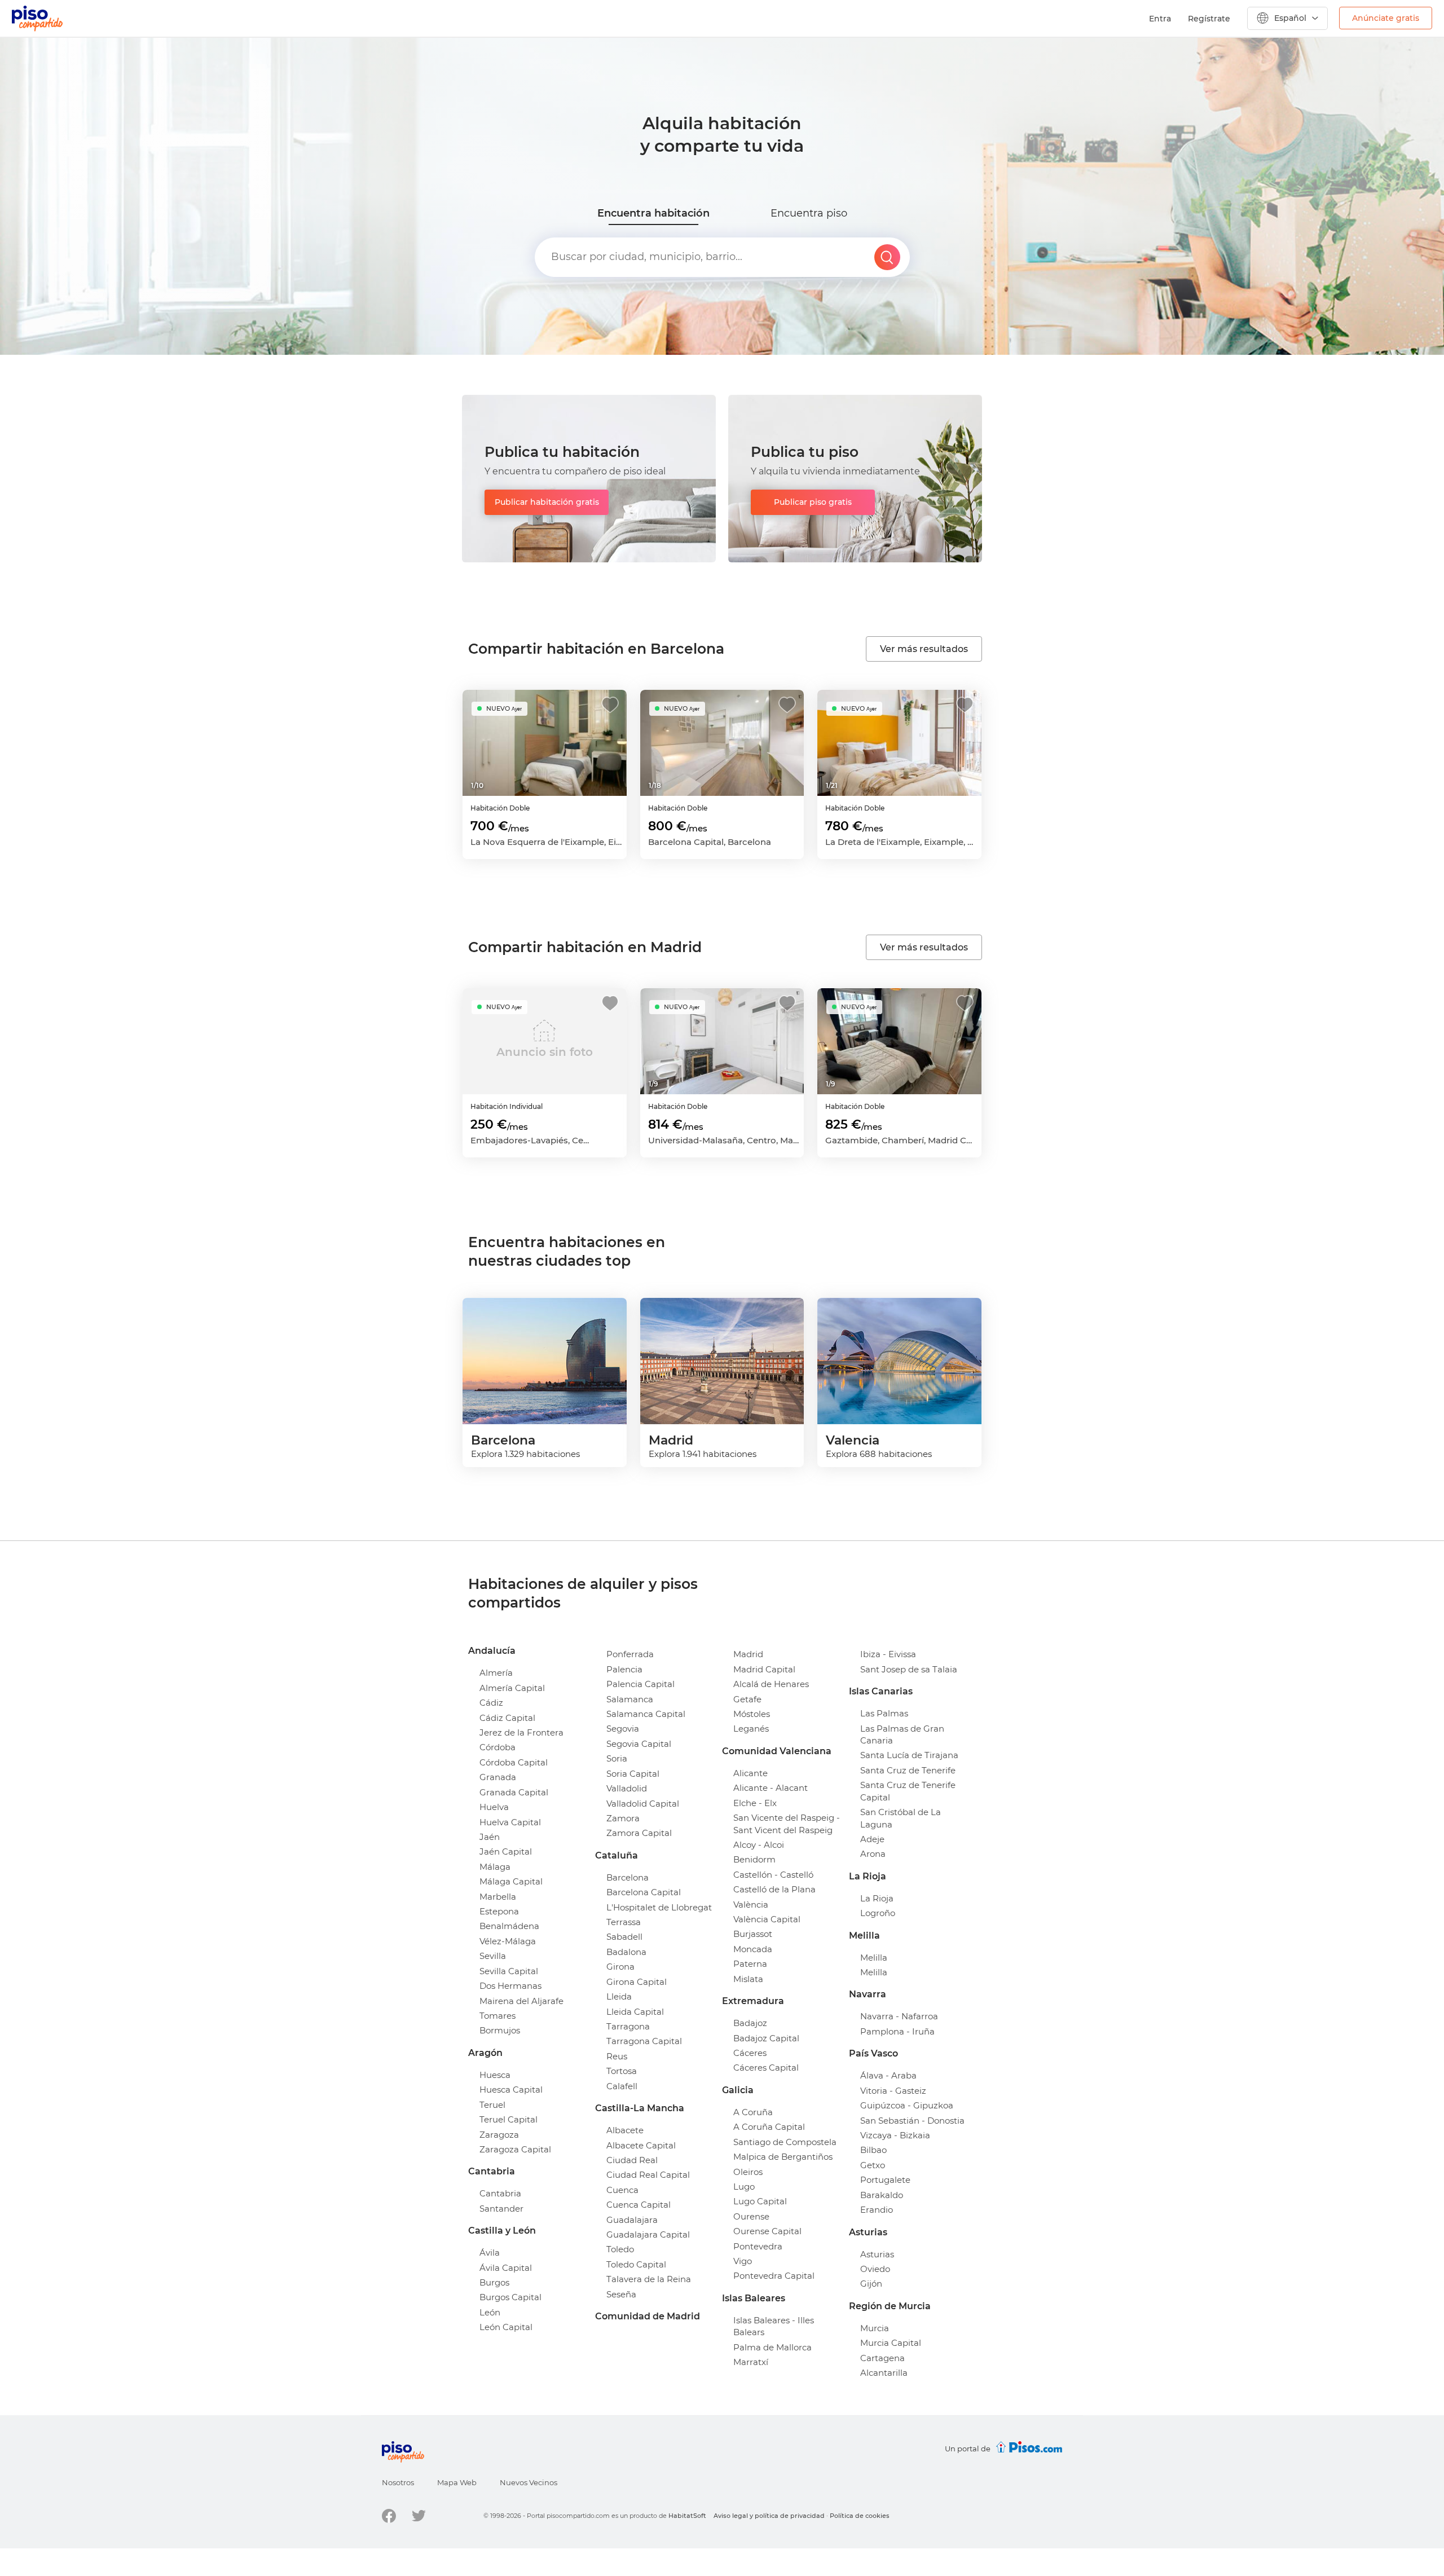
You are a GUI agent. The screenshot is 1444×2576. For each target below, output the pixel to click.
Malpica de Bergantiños (783, 2157)
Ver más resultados (924, 649)
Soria (617, 1758)
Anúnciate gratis (1386, 18)
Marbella (498, 1897)
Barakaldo (882, 2195)
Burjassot (753, 1934)
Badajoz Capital (766, 2038)
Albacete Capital (641, 2145)
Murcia (875, 2328)
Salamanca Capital (646, 1714)
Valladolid (627, 1788)
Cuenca (622, 2190)
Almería (496, 1673)
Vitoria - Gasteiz (893, 2091)
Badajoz (750, 2023)
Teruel (492, 2105)
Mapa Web (457, 2482)
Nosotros (398, 2482)
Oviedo (875, 2269)
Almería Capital (512, 1688)
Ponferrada (630, 1654)
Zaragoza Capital (515, 2149)
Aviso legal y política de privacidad (769, 2516)
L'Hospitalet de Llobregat (659, 1907)
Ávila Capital (506, 2268)
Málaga (495, 1867)
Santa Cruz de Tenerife (908, 1770)
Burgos (494, 2282)
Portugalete (885, 2180)
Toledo (620, 2249)
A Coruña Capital (769, 2127)
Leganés (751, 1729)
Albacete (625, 2130)
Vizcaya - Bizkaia (895, 2135)
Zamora (623, 1818)
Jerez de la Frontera (521, 1732)
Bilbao (873, 2150)
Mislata (748, 1979)
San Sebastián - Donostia (912, 2121)
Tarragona (628, 2026)
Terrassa (624, 1922)
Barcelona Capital (644, 1892)
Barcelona (628, 1877)
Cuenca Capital (639, 2205)
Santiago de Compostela (785, 2142)
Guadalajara (632, 2220)
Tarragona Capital (644, 2041)
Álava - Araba (888, 2075)
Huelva (494, 1807)
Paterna (750, 1964)
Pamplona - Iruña (897, 2031)
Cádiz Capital (507, 1718)
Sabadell (624, 1937)
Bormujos (500, 2030)
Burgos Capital (510, 2297)
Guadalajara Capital (648, 2234)
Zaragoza (499, 2135)
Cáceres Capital (766, 2068)
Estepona (499, 1911)
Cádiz (491, 1703)
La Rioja (877, 1898)
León (490, 2312)
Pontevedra (758, 2246)
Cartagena (882, 2358)
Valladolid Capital (643, 1804)
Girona (620, 1967)
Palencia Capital (640, 1684)
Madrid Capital (764, 1669)
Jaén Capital (506, 1851)
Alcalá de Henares (771, 1684)
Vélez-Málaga (508, 1941)
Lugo (744, 2187)
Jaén (490, 1837)
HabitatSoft (687, 2516)
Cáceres (750, 2053)
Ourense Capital (767, 2231)
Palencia (624, 1669)
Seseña (621, 2294)
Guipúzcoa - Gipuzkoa (907, 2105)
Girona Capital (637, 1982)
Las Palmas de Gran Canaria (902, 1734)
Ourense (751, 2216)
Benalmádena (509, 1926)
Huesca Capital (511, 2090)
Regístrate (1209, 19)
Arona (873, 1854)
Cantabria (500, 2193)
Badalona (626, 1952)
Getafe (747, 1699)
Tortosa (622, 2071)
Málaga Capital (511, 1881)
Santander (501, 2209)
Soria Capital (633, 1774)
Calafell (622, 2086)
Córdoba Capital (514, 1762)
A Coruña (753, 2112)
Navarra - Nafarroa (899, 2016)
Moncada (753, 1949)
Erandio (877, 2210)
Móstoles (752, 1714)
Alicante (750, 1773)
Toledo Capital (636, 2264)
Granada (498, 1777)
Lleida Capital (635, 2012)
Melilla (874, 1958)
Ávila (490, 2253)
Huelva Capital (510, 1822)
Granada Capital (514, 1792)
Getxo (873, 2165)
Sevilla (493, 1956)
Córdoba (498, 1747)
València (751, 1905)
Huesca (495, 2075)
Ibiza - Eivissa (888, 1654)
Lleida (619, 1996)
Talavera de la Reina (649, 2279)
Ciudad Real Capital (648, 2175)
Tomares (498, 2016)
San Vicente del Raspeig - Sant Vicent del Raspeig (787, 1824)
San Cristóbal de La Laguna (901, 1818)
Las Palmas (884, 1713)
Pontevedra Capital (774, 2276)
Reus (617, 2056)
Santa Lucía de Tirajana (909, 1755)
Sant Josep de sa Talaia (909, 1669)
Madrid (748, 1654)
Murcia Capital (891, 2343)
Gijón (871, 2284)
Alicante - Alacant (771, 1788)
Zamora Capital (639, 1833)
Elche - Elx (755, 1803)
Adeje (872, 1839)
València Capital (767, 1919)
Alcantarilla (884, 2373)
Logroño (878, 1913)
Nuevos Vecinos (529, 2482)
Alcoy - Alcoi (759, 1845)
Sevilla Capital (509, 1971)
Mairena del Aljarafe (521, 2001)
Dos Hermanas (510, 1986)
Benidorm (754, 1859)
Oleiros (748, 2172)
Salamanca (630, 1699)
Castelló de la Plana (774, 1889)
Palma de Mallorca (772, 2347)
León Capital (506, 2327)
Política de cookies (860, 2516)
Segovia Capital (639, 1744)
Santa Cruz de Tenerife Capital (908, 1791)
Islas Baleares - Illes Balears (774, 2326)
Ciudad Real (632, 2160)
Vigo (743, 2261)
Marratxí (751, 2362)
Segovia (623, 1729)
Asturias (877, 2254)
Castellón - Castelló (773, 1875)
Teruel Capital (509, 2119)
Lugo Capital (760, 2201)
